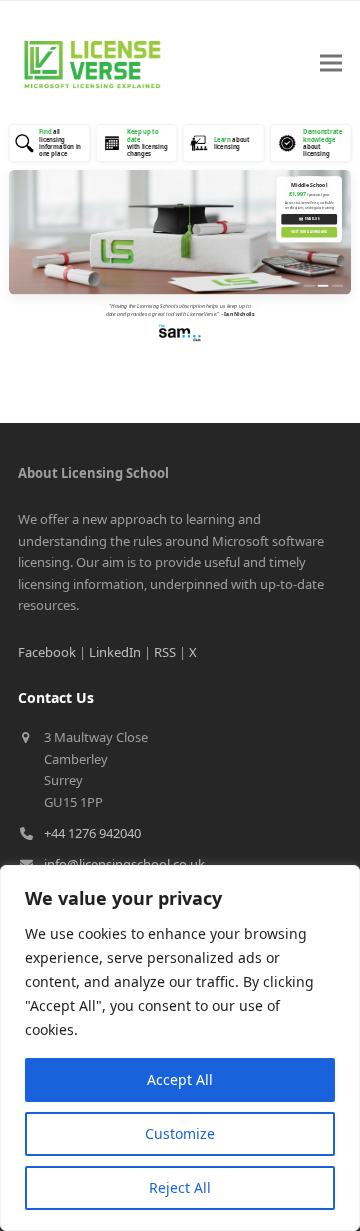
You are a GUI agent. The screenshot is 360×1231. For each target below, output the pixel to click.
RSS (165, 652)
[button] (331, 63)
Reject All (180, 1187)
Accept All (180, 1079)
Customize (180, 1133)
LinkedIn (115, 652)
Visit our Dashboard (309, 232)
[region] (180, 1048)
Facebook (47, 652)
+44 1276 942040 (92, 833)
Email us (309, 219)
